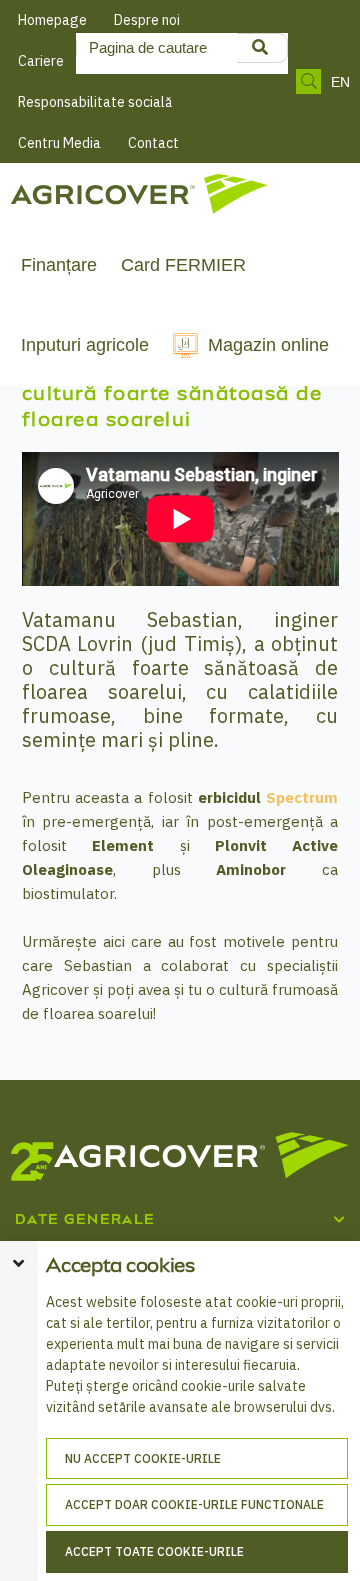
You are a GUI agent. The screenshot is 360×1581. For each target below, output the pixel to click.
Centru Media (59, 143)
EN (340, 82)
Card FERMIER (183, 265)
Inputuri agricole (85, 345)
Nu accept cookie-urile (143, 1458)
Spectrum (302, 797)
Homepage (52, 20)
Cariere (41, 61)
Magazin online (268, 345)
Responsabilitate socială (95, 102)
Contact (153, 143)
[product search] (260, 48)
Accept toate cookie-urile (154, 1551)
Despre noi (147, 20)
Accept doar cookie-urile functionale (194, 1504)
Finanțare (59, 265)
